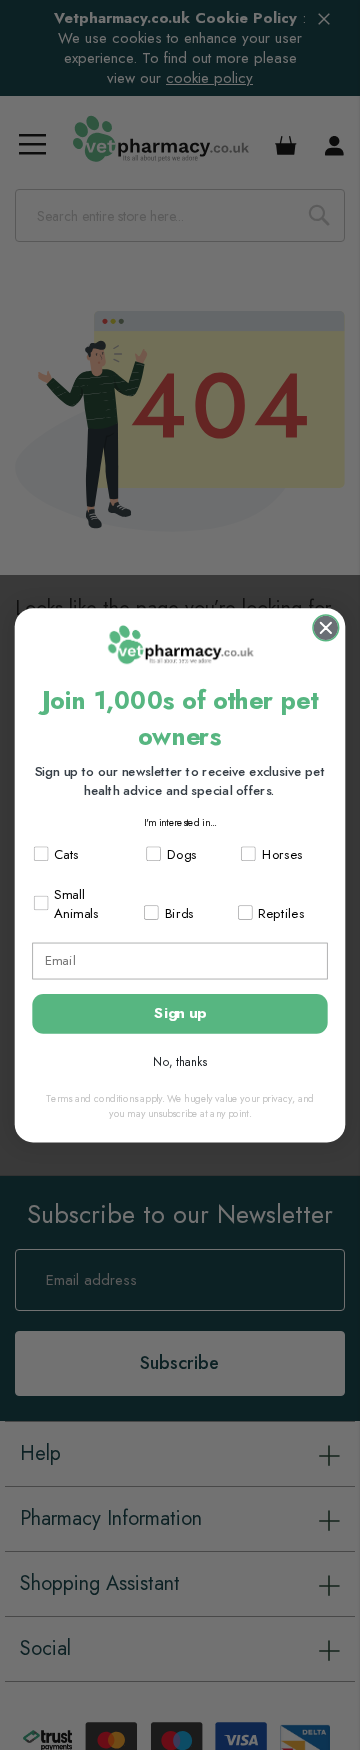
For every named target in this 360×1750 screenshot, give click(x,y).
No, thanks (180, 1061)
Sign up (179, 1012)
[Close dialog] (325, 627)
